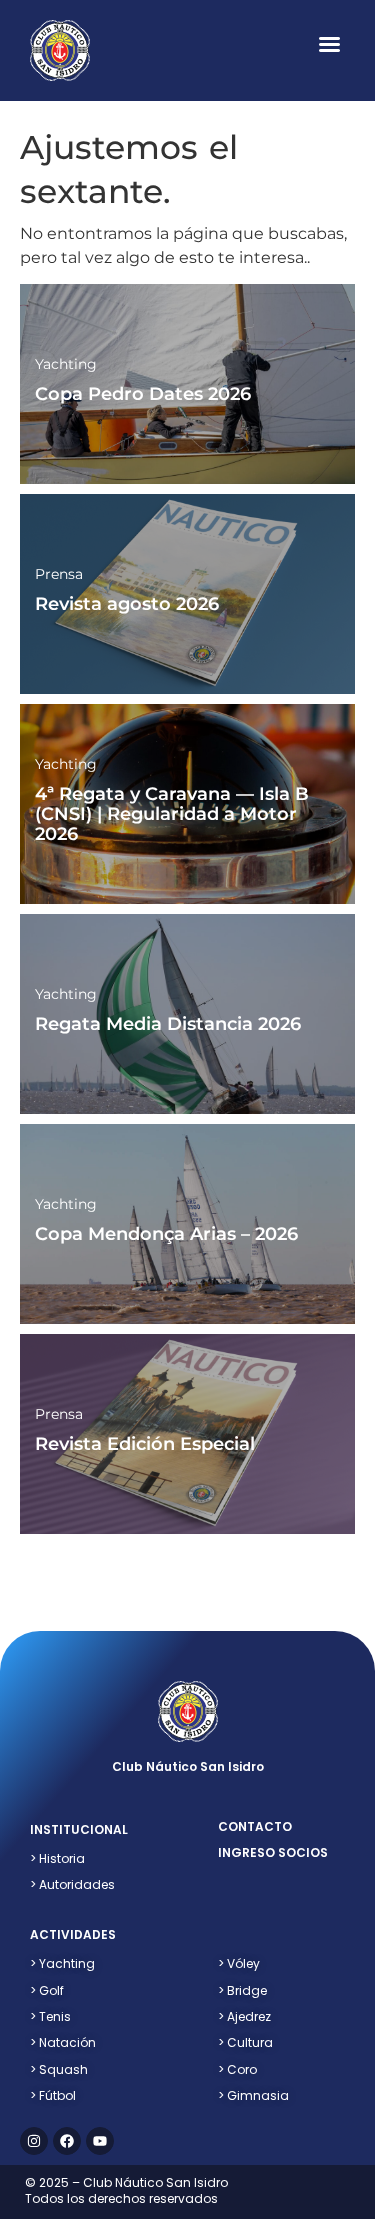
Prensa (59, 574)
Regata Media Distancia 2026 (168, 1024)
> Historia (57, 1858)
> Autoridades (72, 1884)
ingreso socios (273, 1852)
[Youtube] (100, 2141)
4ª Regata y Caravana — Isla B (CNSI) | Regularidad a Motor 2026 (172, 814)
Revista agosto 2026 (127, 604)
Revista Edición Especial (145, 1444)
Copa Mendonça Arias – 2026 (166, 1234)
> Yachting (62, 1963)
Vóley (239, 1963)
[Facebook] (67, 2141)
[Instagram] (34, 2141)
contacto (255, 1826)
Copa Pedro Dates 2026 (143, 394)
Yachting (66, 364)
